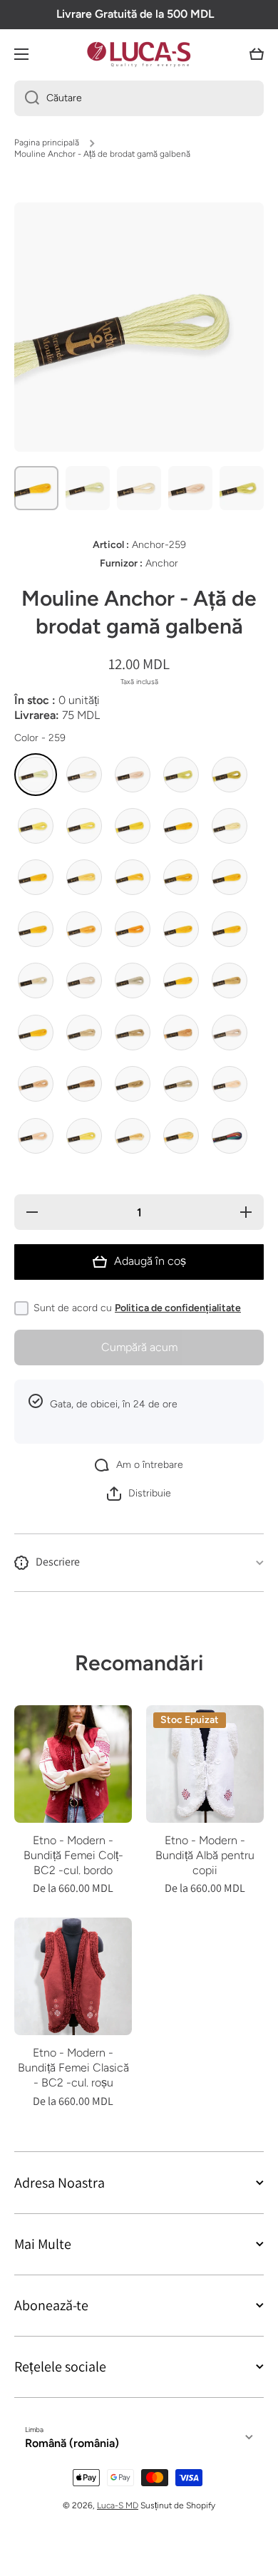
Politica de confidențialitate (178, 1308)
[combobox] (139, 98)
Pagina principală (47, 143)
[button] (257, 54)
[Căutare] (27, 98)
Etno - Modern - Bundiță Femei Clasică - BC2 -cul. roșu (73, 2068)
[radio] (36, 775)
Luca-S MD (118, 2505)
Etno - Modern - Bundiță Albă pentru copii (205, 1855)
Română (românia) (72, 2443)
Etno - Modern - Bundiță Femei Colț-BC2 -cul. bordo (73, 1855)
